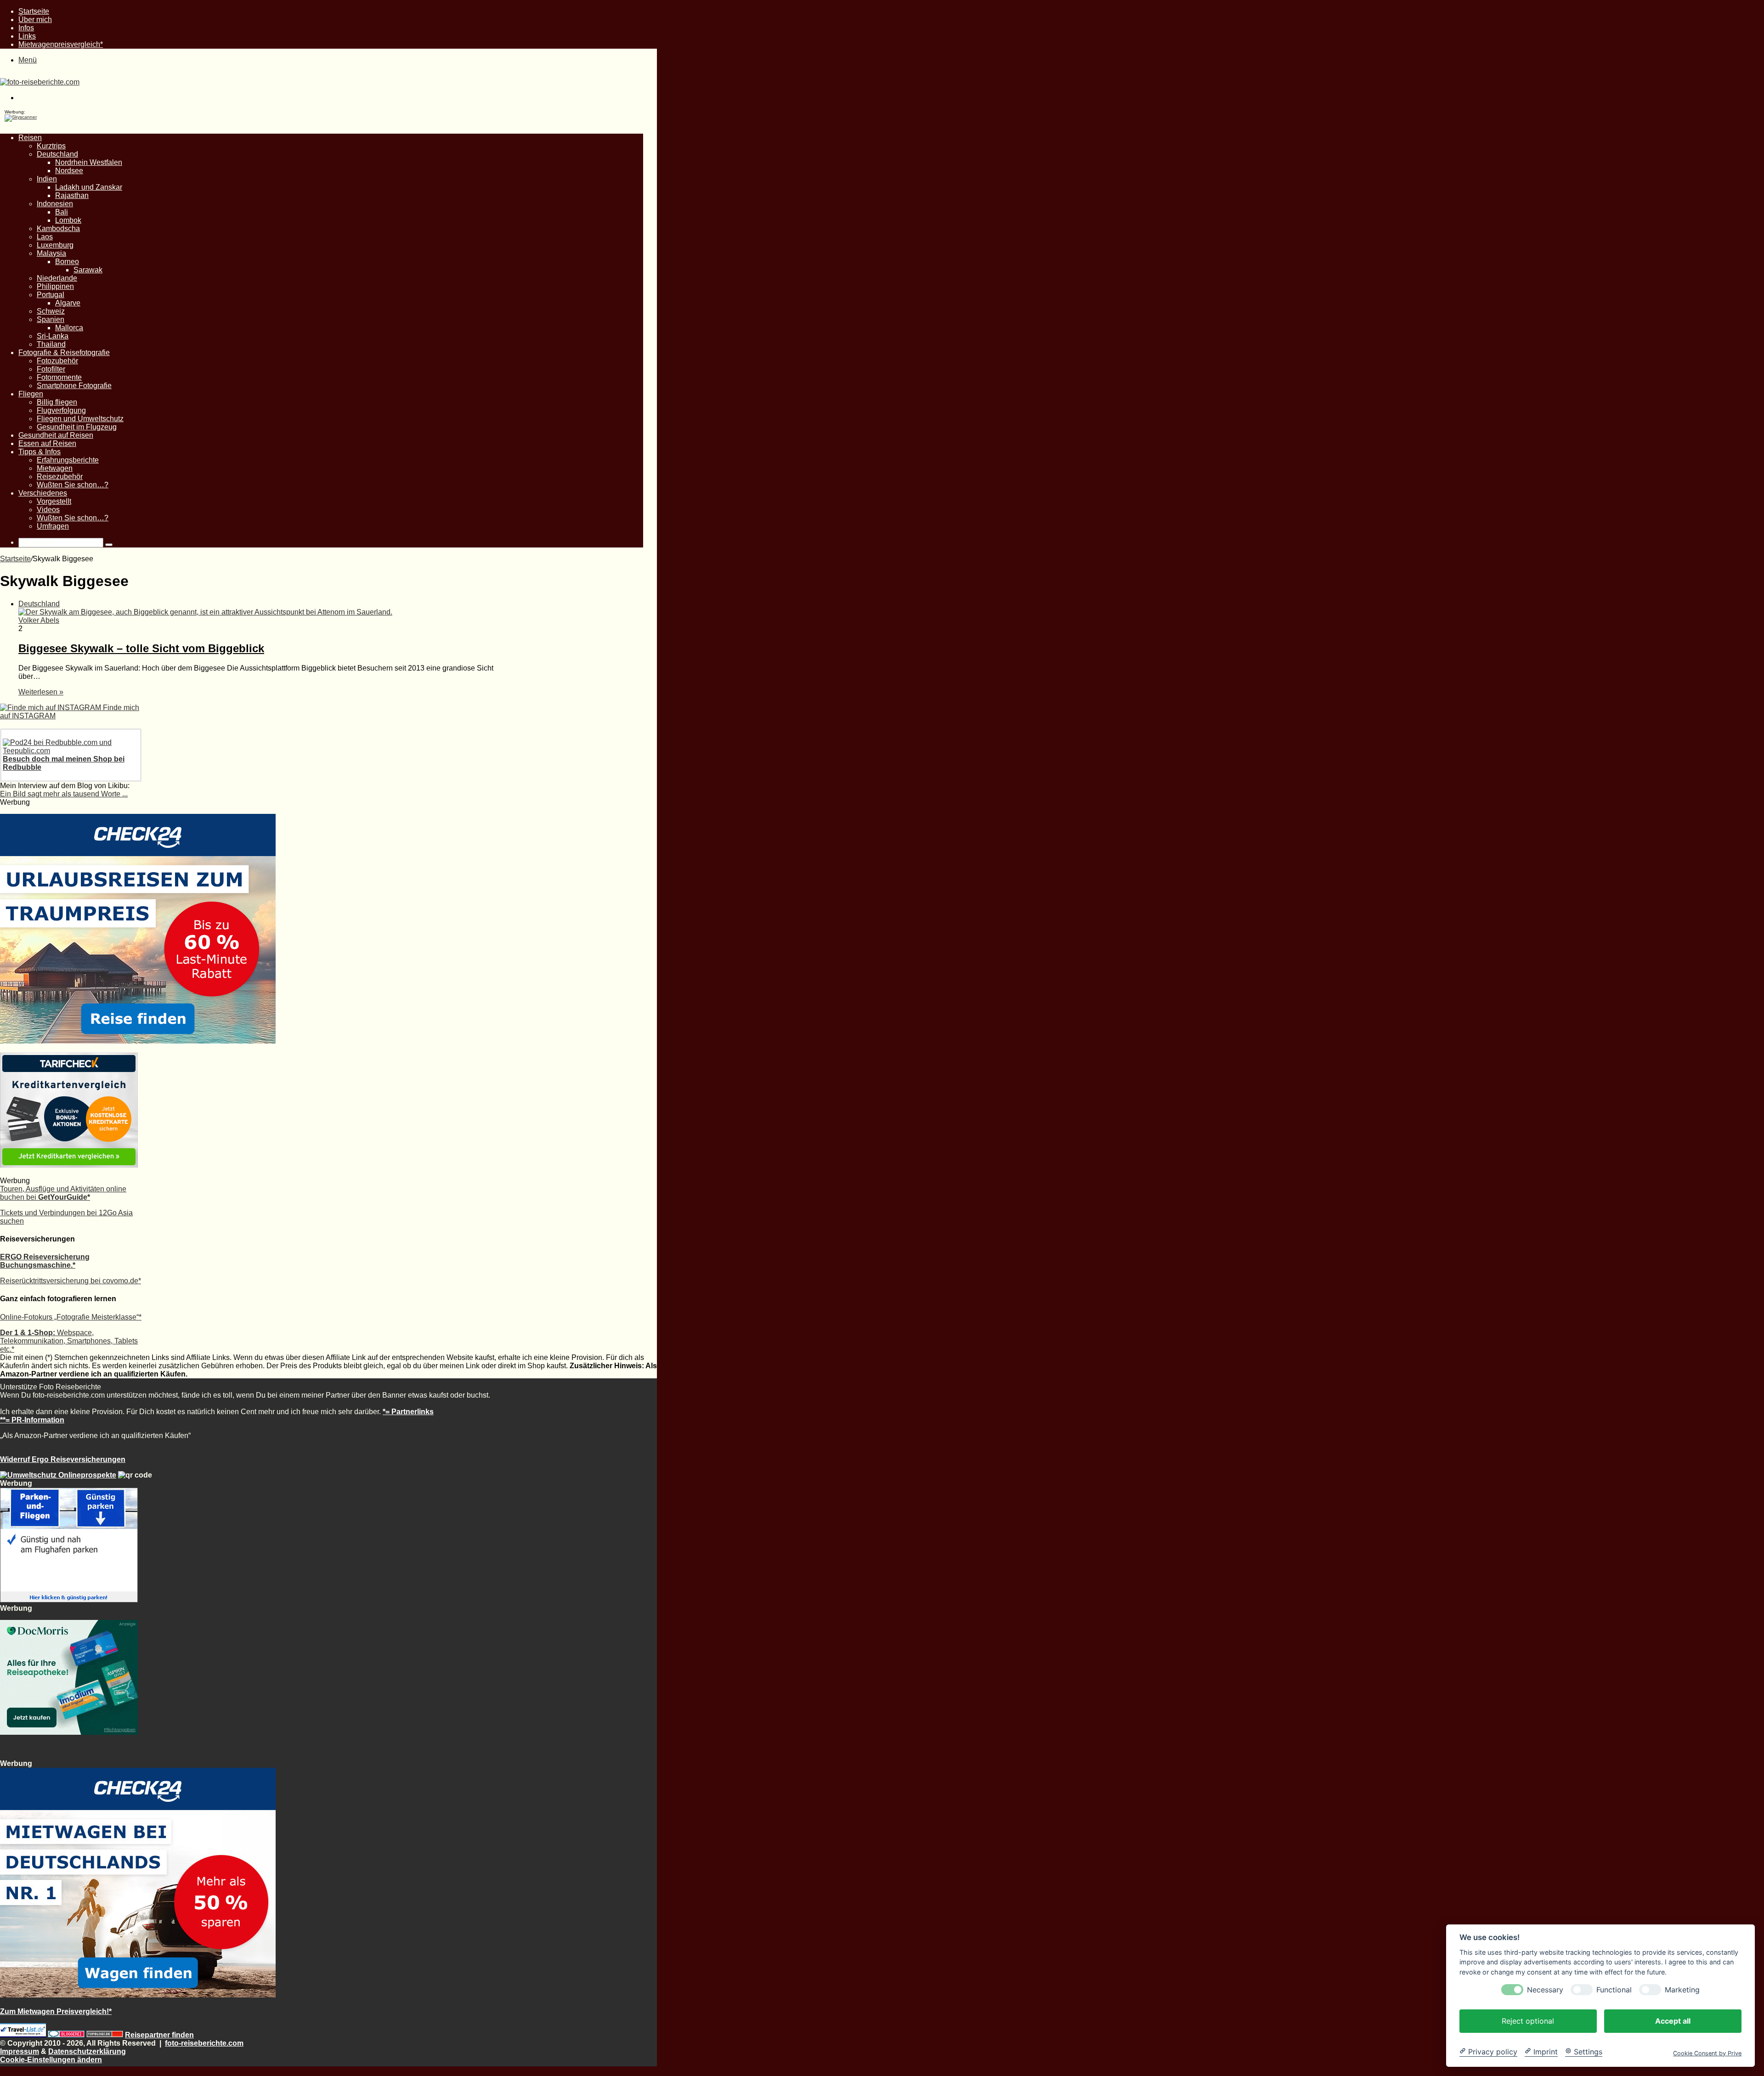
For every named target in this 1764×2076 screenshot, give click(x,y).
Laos (45, 237)
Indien (47, 179)
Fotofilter (51, 369)
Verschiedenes (43, 493)
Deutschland (57, 154)
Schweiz (51, 311)
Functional (1614, 1989)
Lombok (68, 220)
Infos (26, 28)
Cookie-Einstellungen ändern (51, 2060)
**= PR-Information (32, 1420)
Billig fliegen (57, 402)
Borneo (67, 262)
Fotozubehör (57, 361)
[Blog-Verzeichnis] (66, 2035)
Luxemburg (55, 245)
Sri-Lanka (53, 336)
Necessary (1545, 1989)
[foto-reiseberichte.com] (40, 82)
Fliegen (31, 394)
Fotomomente (59, 377)
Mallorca (69, 328)
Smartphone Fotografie (74, 386)
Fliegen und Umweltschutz (80, 419)
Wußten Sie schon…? (73, 485)
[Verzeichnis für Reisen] (23, 2035)
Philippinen (55, 286)
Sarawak (88, 270)
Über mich (35, 20)
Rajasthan (72, 195)
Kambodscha (58, 228)
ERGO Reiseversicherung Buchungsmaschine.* (45, 1261)
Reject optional (1528, 2020)
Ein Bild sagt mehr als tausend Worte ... (64, 794)
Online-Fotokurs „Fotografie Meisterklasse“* (71, 1317)
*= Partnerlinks (408, 1412)
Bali (62, 212)
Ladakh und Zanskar (89, 187)
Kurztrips (51, 146)
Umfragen (53, 526)
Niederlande (57, 278)
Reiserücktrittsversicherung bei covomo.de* (71, 1281)
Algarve (68, 303)
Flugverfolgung (61, 410)
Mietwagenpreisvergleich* (61, 44)
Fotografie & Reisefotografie (64, 353)
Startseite (34, 11)
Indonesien (55, 204)
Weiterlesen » (41, 692)
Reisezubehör (60, 477)
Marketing (1682, 1989)
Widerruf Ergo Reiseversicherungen (63, 1459)
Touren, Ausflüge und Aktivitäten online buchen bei (63, 1193)
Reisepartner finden (159, 2035)
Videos (48, 510)
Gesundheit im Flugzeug (77, 427)
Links (27, 36)
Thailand (51, 344)
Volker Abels (39, 620)
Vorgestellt (54, 501)
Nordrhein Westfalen (89, 162)
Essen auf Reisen (47, 443)
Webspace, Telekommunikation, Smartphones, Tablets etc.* (69, 1341)
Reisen (30, 138)
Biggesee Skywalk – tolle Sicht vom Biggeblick (141, 648)
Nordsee (69, 171)
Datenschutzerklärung (87, 2051)
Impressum (20, 2051)
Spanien (51, 319)
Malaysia (51, 253)
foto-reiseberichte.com (204, 2043)
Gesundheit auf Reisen (56, 435)
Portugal (51, 295)
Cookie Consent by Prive (1707, 2053)
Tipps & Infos (40, 452)
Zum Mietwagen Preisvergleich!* (56, 2011)
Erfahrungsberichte (68, 460)
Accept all (1673, 2020)
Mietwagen (55, 468)
